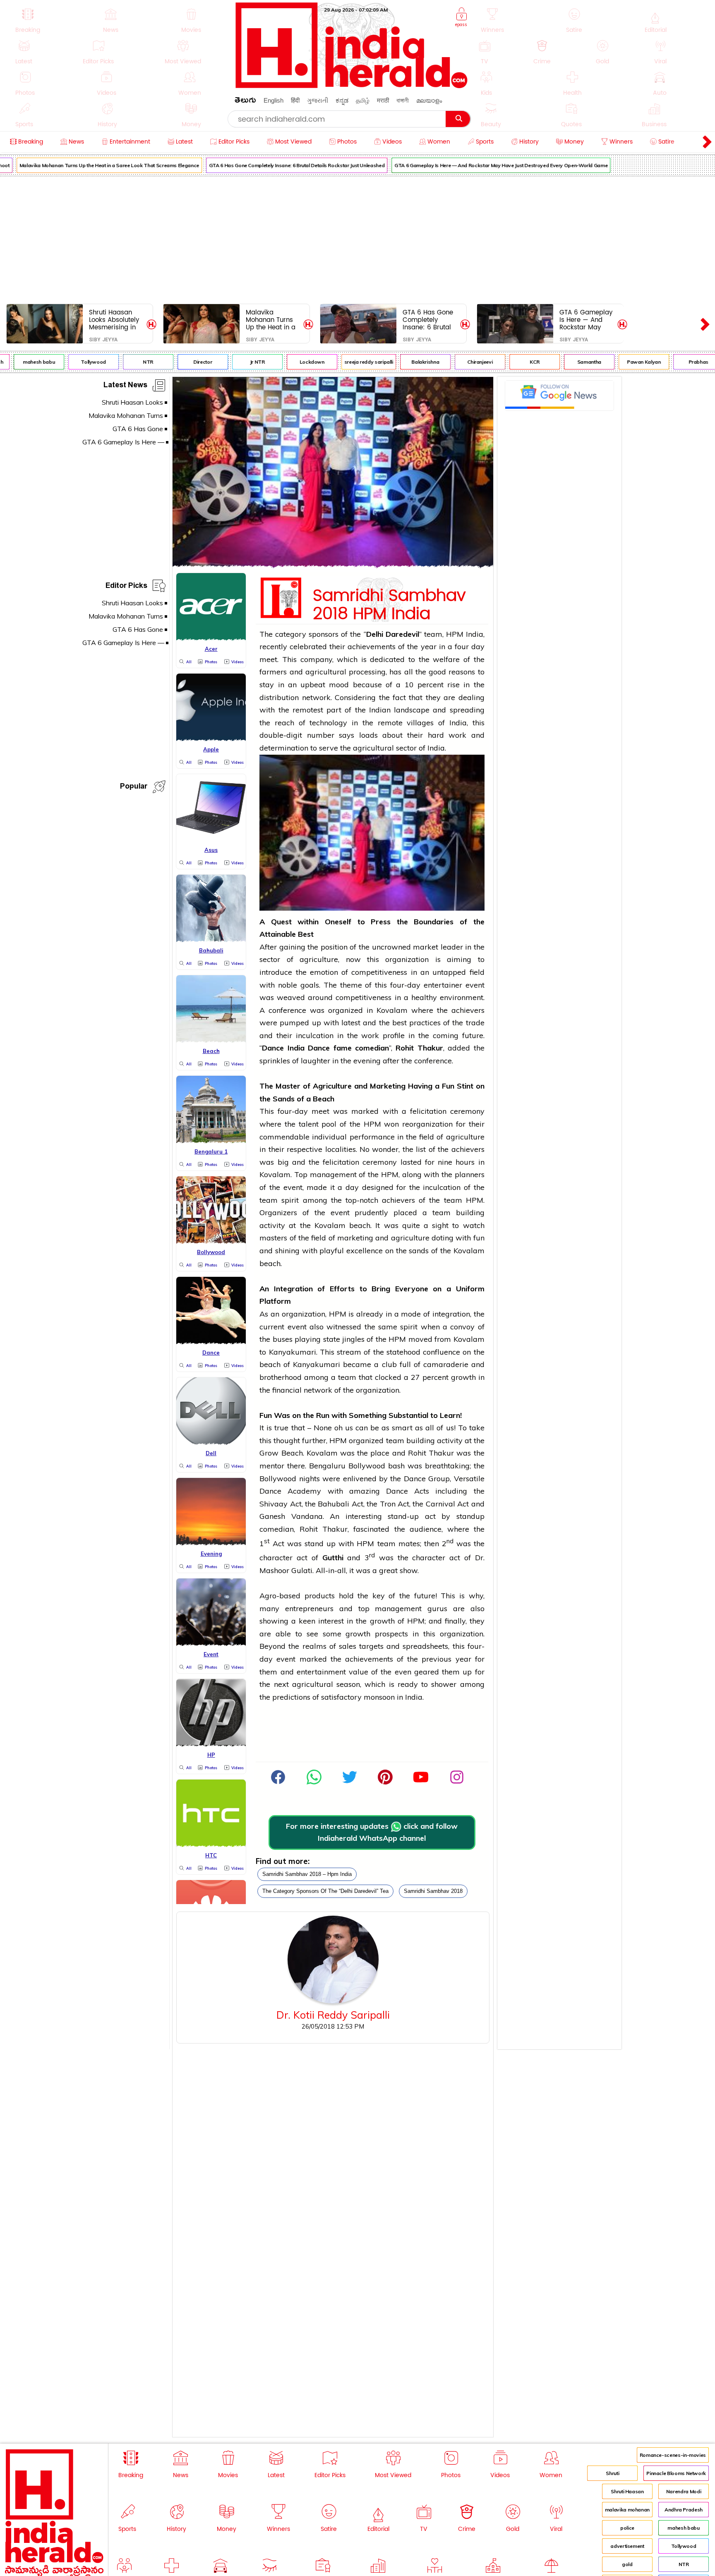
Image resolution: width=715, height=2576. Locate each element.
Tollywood (71, 362)
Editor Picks (126, 587)
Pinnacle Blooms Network (676, 2473)
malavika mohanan (627, 2510)
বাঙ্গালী (403, 100)
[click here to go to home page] (352, 86)
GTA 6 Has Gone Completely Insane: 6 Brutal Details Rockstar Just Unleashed (274, 165)
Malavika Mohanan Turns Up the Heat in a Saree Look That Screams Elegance (271, 320)
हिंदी (295, 100)
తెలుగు (245, 102)
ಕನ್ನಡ (342, 100)
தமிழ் (363, 100)
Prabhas (675, 362)
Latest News (125, 386)
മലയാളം (429, 100)
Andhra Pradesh (684, 2510)
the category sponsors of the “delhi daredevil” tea (325, 1891)
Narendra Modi (684, 2491)
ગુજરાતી (318, 100)
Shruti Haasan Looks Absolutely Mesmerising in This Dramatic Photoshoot (114, 320)
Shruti (612, 2473)
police (627, 2528)
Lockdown (289, 362)
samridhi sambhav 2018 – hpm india (307, 1874)
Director (179, 362)
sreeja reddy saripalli (346, 362)
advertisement (627, 2546)
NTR (125, 362)
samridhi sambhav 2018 (433, 1891)
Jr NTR (234, 362)
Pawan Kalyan (621, 362)
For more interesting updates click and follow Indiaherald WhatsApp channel (372, 1832)
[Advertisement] (357, 238)
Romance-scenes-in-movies (673, 2455)
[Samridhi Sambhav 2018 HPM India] (333, 565)
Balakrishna (402, 362)
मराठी (383, 100)
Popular (134, 788)
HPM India (465, 634)
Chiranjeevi (457, 362)
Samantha (566, 362)
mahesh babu (683, 2528)
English (274, 100)
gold (627, 2564)
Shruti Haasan (627, 2491)
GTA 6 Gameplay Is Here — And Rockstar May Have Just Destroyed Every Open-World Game (478, 165)
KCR (512, 362)
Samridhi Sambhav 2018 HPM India (389, 603)
